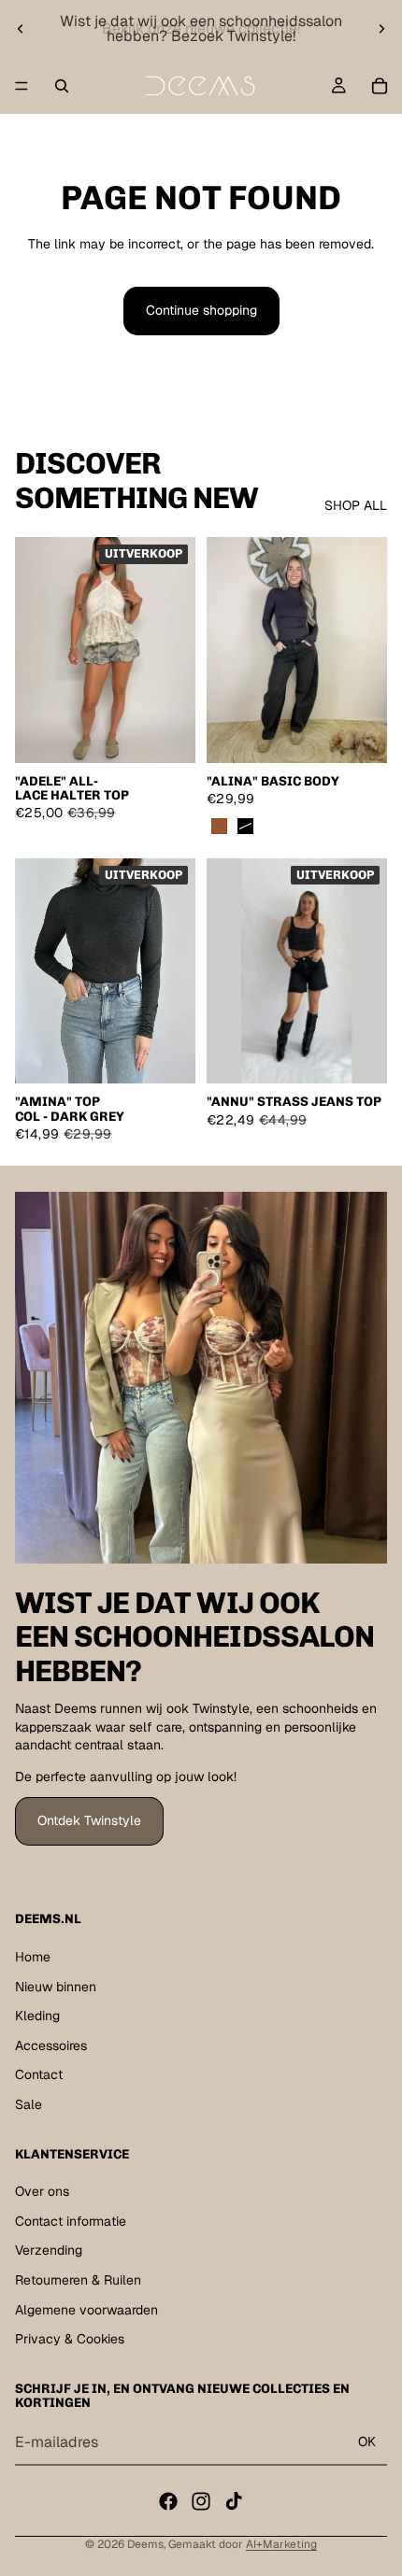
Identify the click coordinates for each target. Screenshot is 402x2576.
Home (33, 1957)
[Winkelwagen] (380, 86)
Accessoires (51, 2045)
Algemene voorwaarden (86, 2310)
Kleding (37, 2016)
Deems (145, 2544)
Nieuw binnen (56, 1987)
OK (367, 2442)
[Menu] (22, 86)
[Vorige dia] (21, 29)
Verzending (49, 2250)
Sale (29, 2104)
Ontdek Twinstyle (89, 1820)
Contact (39, 2074)
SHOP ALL (356, 505)
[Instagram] (201, 2501)
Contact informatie (71, 2221)
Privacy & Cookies (70, 2339)
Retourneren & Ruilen (78, 2280)
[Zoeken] (62, 86)
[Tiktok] (234, 2501)
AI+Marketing (281, 2544)
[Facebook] (168, 2501)
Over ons (42, 2191)
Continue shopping (201, 310)
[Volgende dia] (381, 29)
